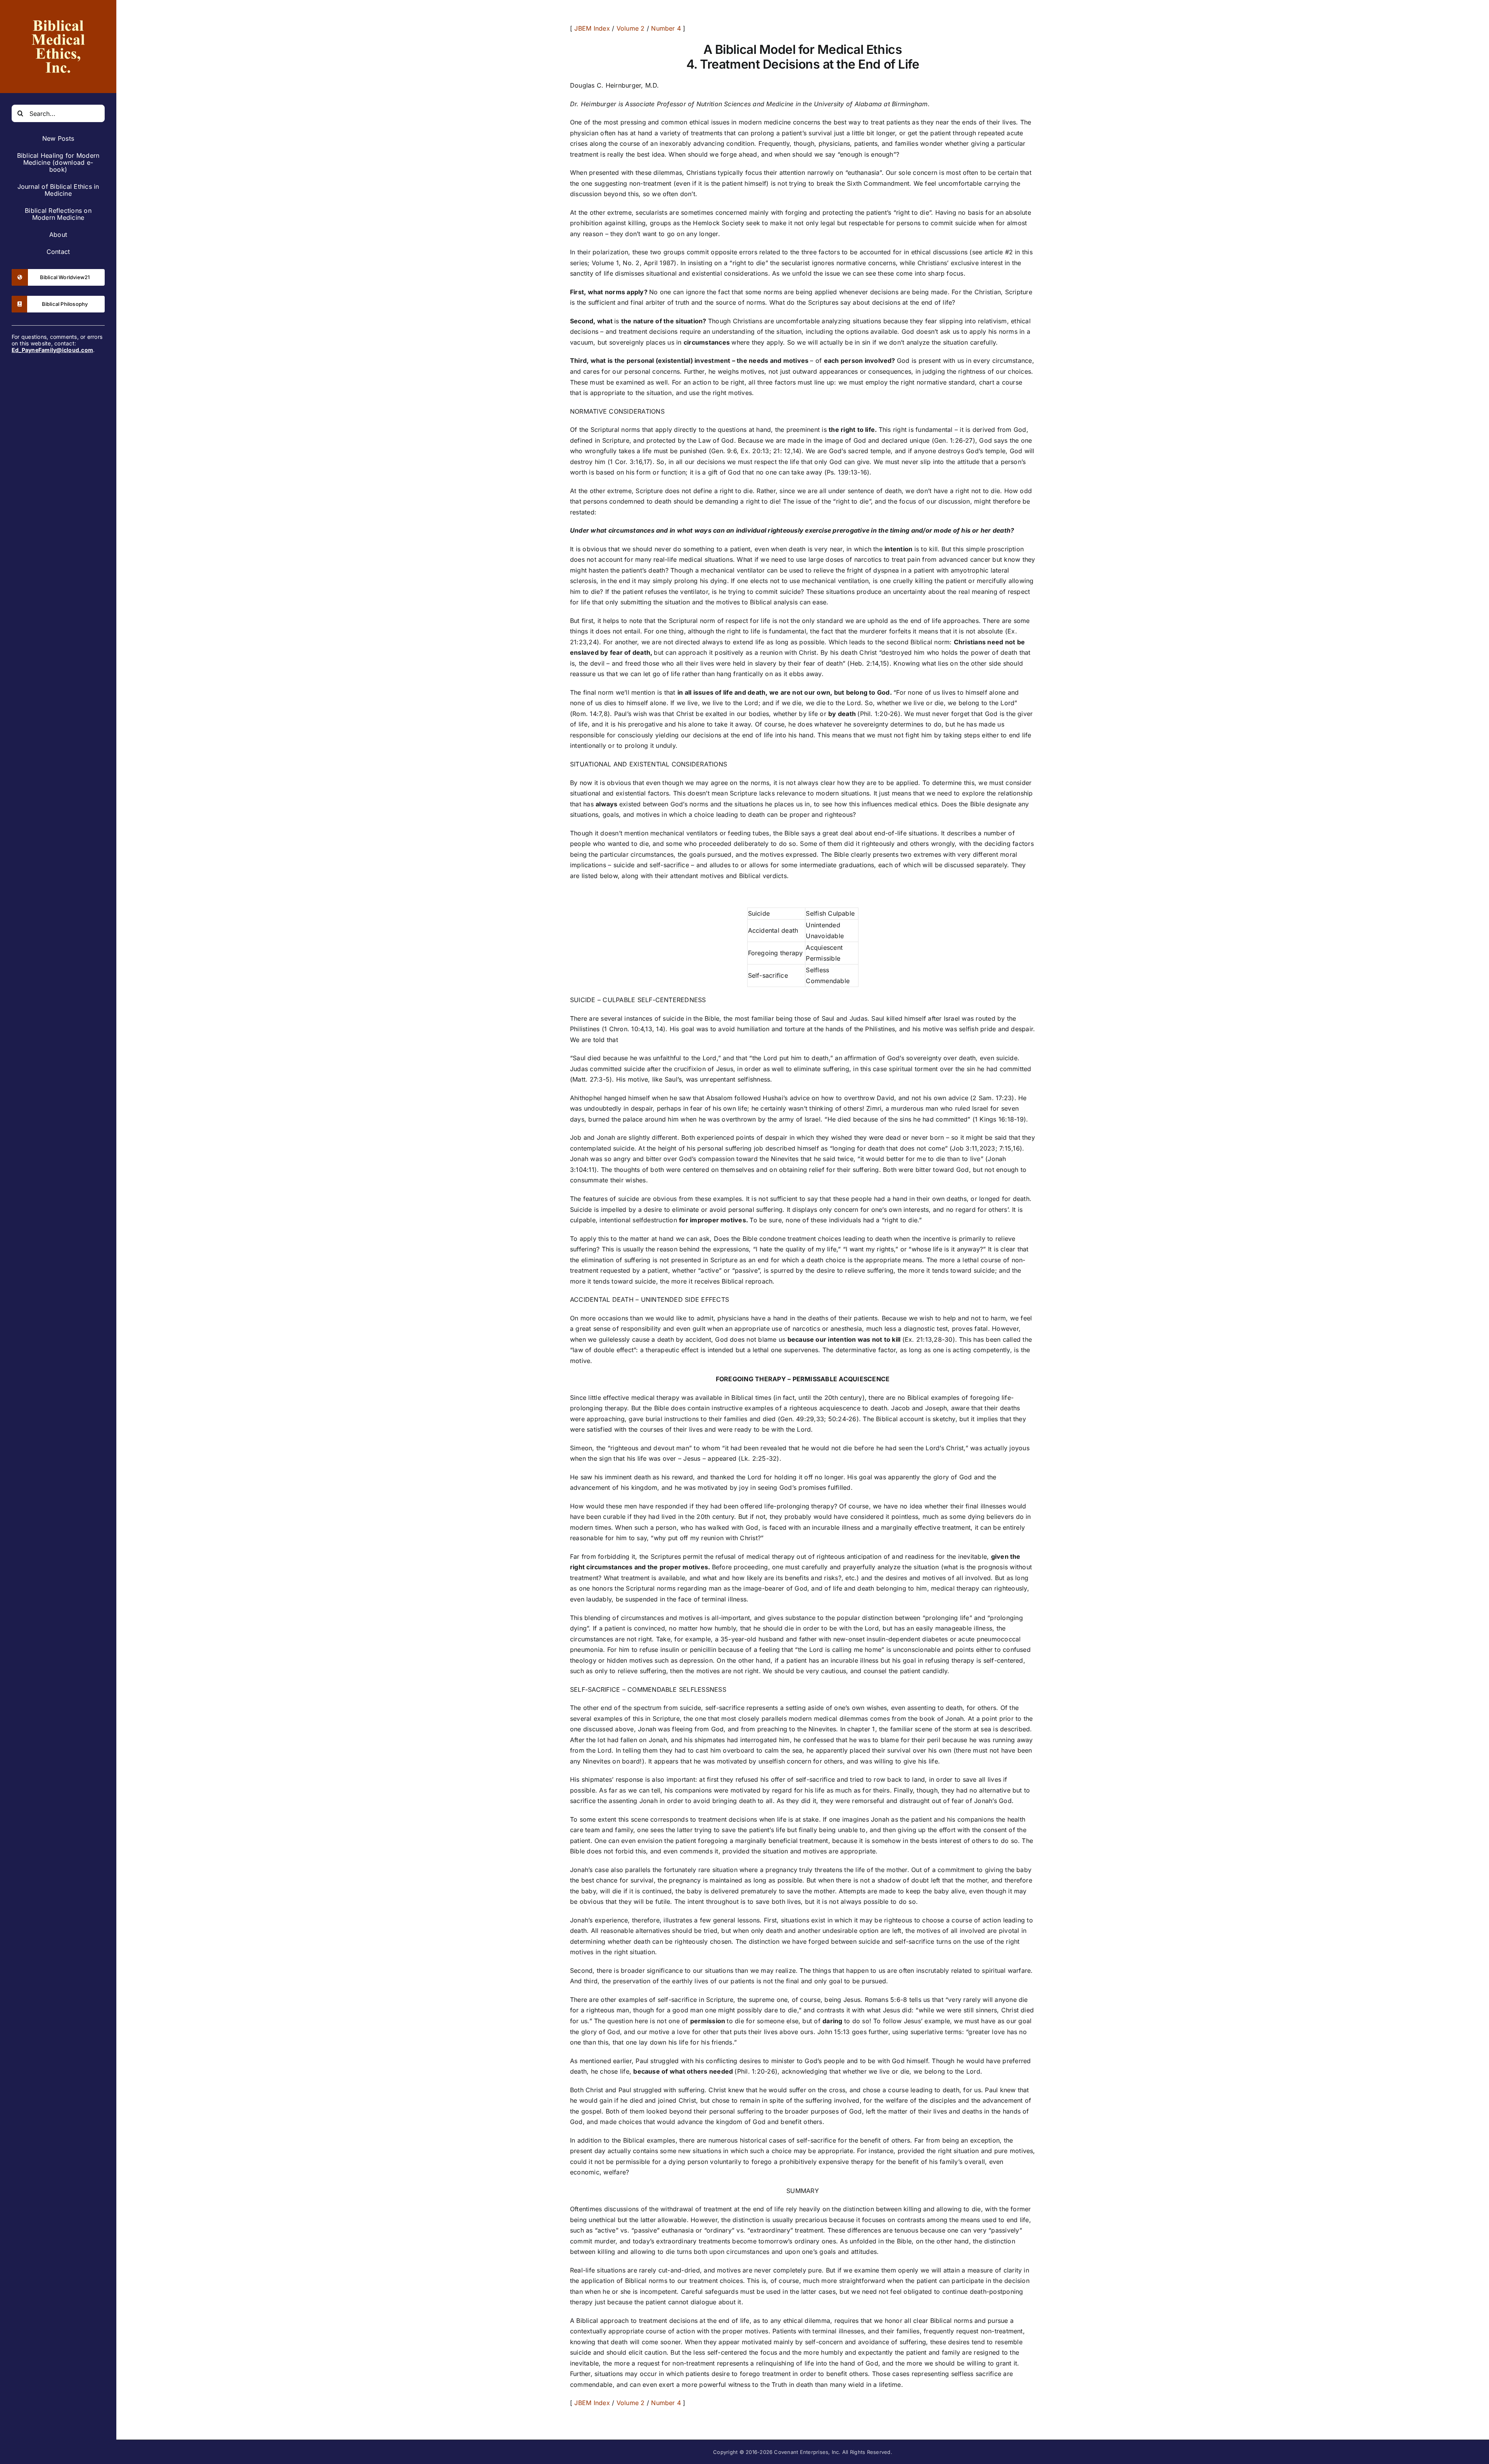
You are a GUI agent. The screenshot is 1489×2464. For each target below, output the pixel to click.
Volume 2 (631, 28)
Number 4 (666, 28)
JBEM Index (592, 28)
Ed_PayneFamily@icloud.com (52, 350)
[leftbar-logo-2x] (58, 15)
